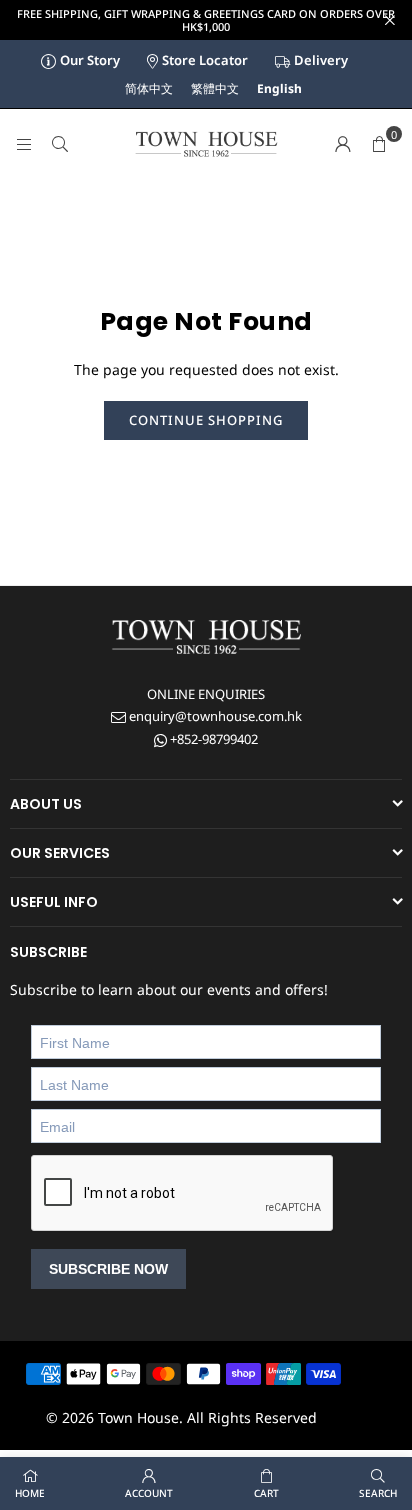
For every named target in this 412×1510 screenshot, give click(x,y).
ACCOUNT (149, 1493)
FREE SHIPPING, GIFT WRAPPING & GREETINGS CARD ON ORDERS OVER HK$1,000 (206, 20)
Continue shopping (206, 420)
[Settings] (343, 144)
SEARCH (378, 1493)
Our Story (90, 60)
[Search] (60, 143)
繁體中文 (215, 88)
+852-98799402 (212, 739)
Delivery (321, 60)
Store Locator (205, 60)
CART (266, 1493)
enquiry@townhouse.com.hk (214, 716)
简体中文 (149, 88)
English (279, 88)
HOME (30, 1493)
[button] (379, 144)
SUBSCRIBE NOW (108, 1269)
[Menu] (24, 143)
